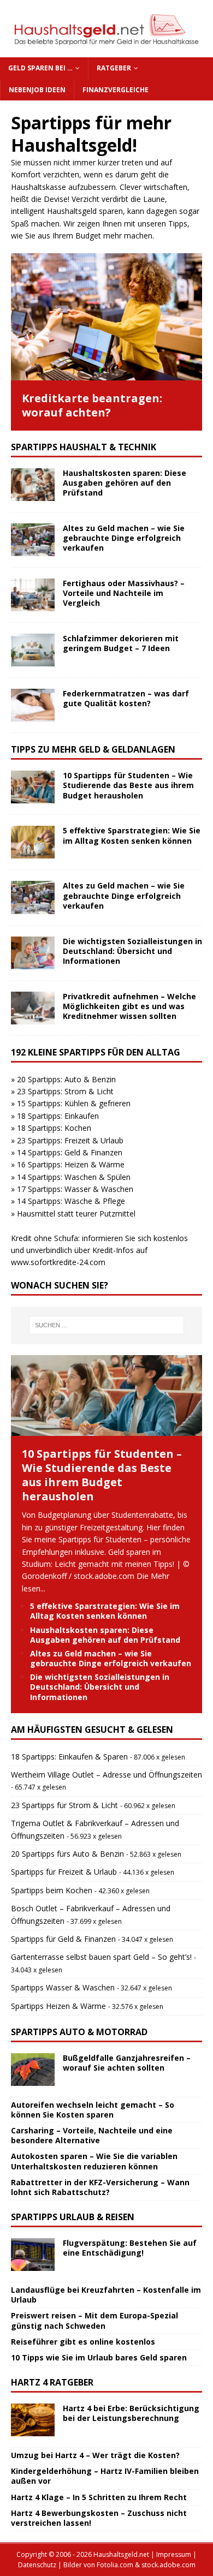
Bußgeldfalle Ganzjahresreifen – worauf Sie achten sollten (127, 2063)
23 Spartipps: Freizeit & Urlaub (70, 1140)
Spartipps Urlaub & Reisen (73, 2217)
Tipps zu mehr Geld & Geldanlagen (93, 749)
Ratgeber (114, 68)
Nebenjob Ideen (37, 90)
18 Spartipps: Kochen (54, 1128)
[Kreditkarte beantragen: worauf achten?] (106, 317)
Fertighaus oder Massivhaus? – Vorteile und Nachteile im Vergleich (124, 593)
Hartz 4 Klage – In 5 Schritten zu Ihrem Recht (99, 2497)
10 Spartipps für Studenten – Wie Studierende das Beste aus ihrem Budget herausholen (128, 785)
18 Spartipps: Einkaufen (58, 1116)
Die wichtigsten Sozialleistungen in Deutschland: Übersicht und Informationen (132, 951)
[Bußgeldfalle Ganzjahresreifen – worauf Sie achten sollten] (33, 2070)
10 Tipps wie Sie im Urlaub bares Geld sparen (99, 2357)
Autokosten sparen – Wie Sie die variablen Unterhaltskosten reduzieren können (94, 2161)
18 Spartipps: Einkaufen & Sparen (69, 1757)
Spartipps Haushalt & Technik (84, 447)
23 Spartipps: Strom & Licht (65, 1091)
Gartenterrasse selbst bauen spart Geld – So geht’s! (101, 1957)
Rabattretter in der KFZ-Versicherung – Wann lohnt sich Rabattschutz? (100, 2187)
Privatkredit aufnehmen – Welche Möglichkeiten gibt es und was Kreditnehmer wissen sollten (129, 1006)
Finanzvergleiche (116, 90)
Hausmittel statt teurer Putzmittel (76, 1214)
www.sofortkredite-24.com (58, 1262)
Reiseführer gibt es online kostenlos (83, 2342)
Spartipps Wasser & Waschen (63, 1987)
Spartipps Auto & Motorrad (79, 2032)
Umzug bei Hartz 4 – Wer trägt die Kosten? (95, 2455)
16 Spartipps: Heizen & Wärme (71, 1164)
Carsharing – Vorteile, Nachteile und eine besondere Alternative (92, 2135)
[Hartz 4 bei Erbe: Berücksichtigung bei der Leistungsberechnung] (33, 2420)
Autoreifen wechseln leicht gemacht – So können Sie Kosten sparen (93, 2110)
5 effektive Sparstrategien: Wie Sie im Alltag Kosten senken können (132, 835)
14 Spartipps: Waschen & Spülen (74, 1177)
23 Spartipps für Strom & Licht (64, 1805)
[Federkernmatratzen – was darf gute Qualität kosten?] (33, 705)
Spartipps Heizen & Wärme (58, 2006)
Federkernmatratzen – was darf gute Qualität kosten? (126, 698)
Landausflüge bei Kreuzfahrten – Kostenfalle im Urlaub (106, 2295)
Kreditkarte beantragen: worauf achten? (92, 405)
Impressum (174, 2554)
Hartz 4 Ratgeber (52, 2382)
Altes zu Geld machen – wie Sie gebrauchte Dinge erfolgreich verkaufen (124, 538)
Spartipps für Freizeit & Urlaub (64, 1872)
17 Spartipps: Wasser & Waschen (75, 1189)
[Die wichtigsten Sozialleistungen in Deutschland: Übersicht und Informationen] (33, 953)
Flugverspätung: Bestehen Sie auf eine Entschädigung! (130, 2248)
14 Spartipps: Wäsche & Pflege (71, 1201)
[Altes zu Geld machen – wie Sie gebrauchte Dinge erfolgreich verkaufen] (33, 540)
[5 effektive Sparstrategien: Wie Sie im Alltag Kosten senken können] (33, 842)
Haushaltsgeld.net (121, 2554)
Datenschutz (37, 2565)
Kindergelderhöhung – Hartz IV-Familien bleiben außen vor (105, 2476)
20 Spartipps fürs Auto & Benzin (67, 1854)
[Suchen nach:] (107, 1325)
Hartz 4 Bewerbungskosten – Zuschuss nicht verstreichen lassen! (99, 2518)
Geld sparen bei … (40, 68)
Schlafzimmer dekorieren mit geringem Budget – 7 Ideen (121, 643)
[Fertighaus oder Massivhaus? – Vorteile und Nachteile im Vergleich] (33, 595)
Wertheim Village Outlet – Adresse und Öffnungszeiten (106, 1775)
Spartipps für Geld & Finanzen (63, 1939)
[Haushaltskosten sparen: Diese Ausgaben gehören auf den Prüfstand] (33, 485)
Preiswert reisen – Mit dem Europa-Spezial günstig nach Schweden (94, 2320)
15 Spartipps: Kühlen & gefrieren (74, 1103)
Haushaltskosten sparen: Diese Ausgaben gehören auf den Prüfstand (125, 483)
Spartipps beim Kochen (52, 1890)
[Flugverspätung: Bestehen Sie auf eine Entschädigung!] (33, 2255)
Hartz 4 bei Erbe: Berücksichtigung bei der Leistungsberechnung (131, 2413)
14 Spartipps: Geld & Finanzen (70, 1152)
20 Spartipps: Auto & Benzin (66, 1079)
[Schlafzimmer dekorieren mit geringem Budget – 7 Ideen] (33, 650)
